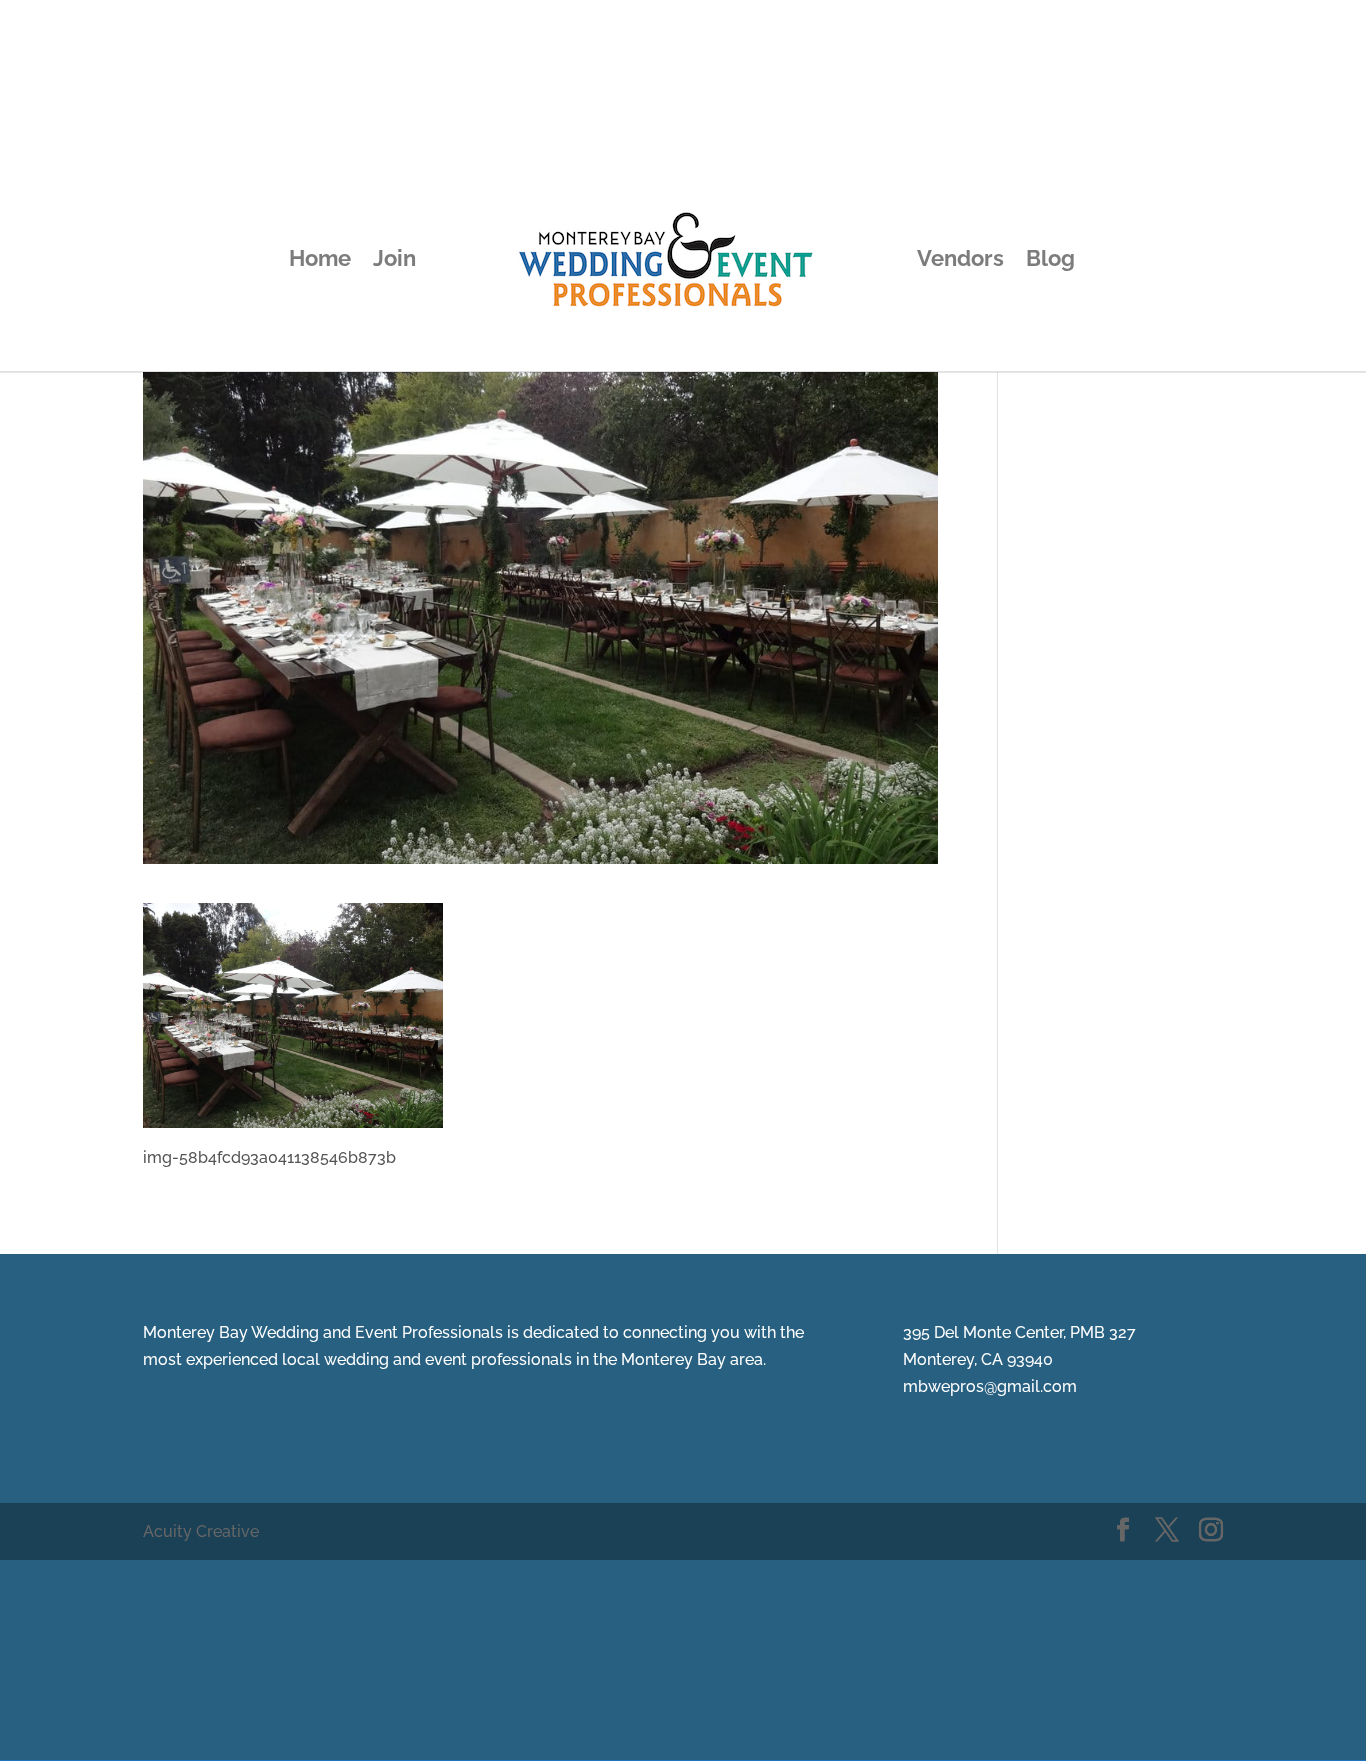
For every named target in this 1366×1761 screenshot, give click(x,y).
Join (394, 261)
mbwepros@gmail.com (990, 1386)
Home (320, 261)
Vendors (960, 261)
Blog (1050, 261)
